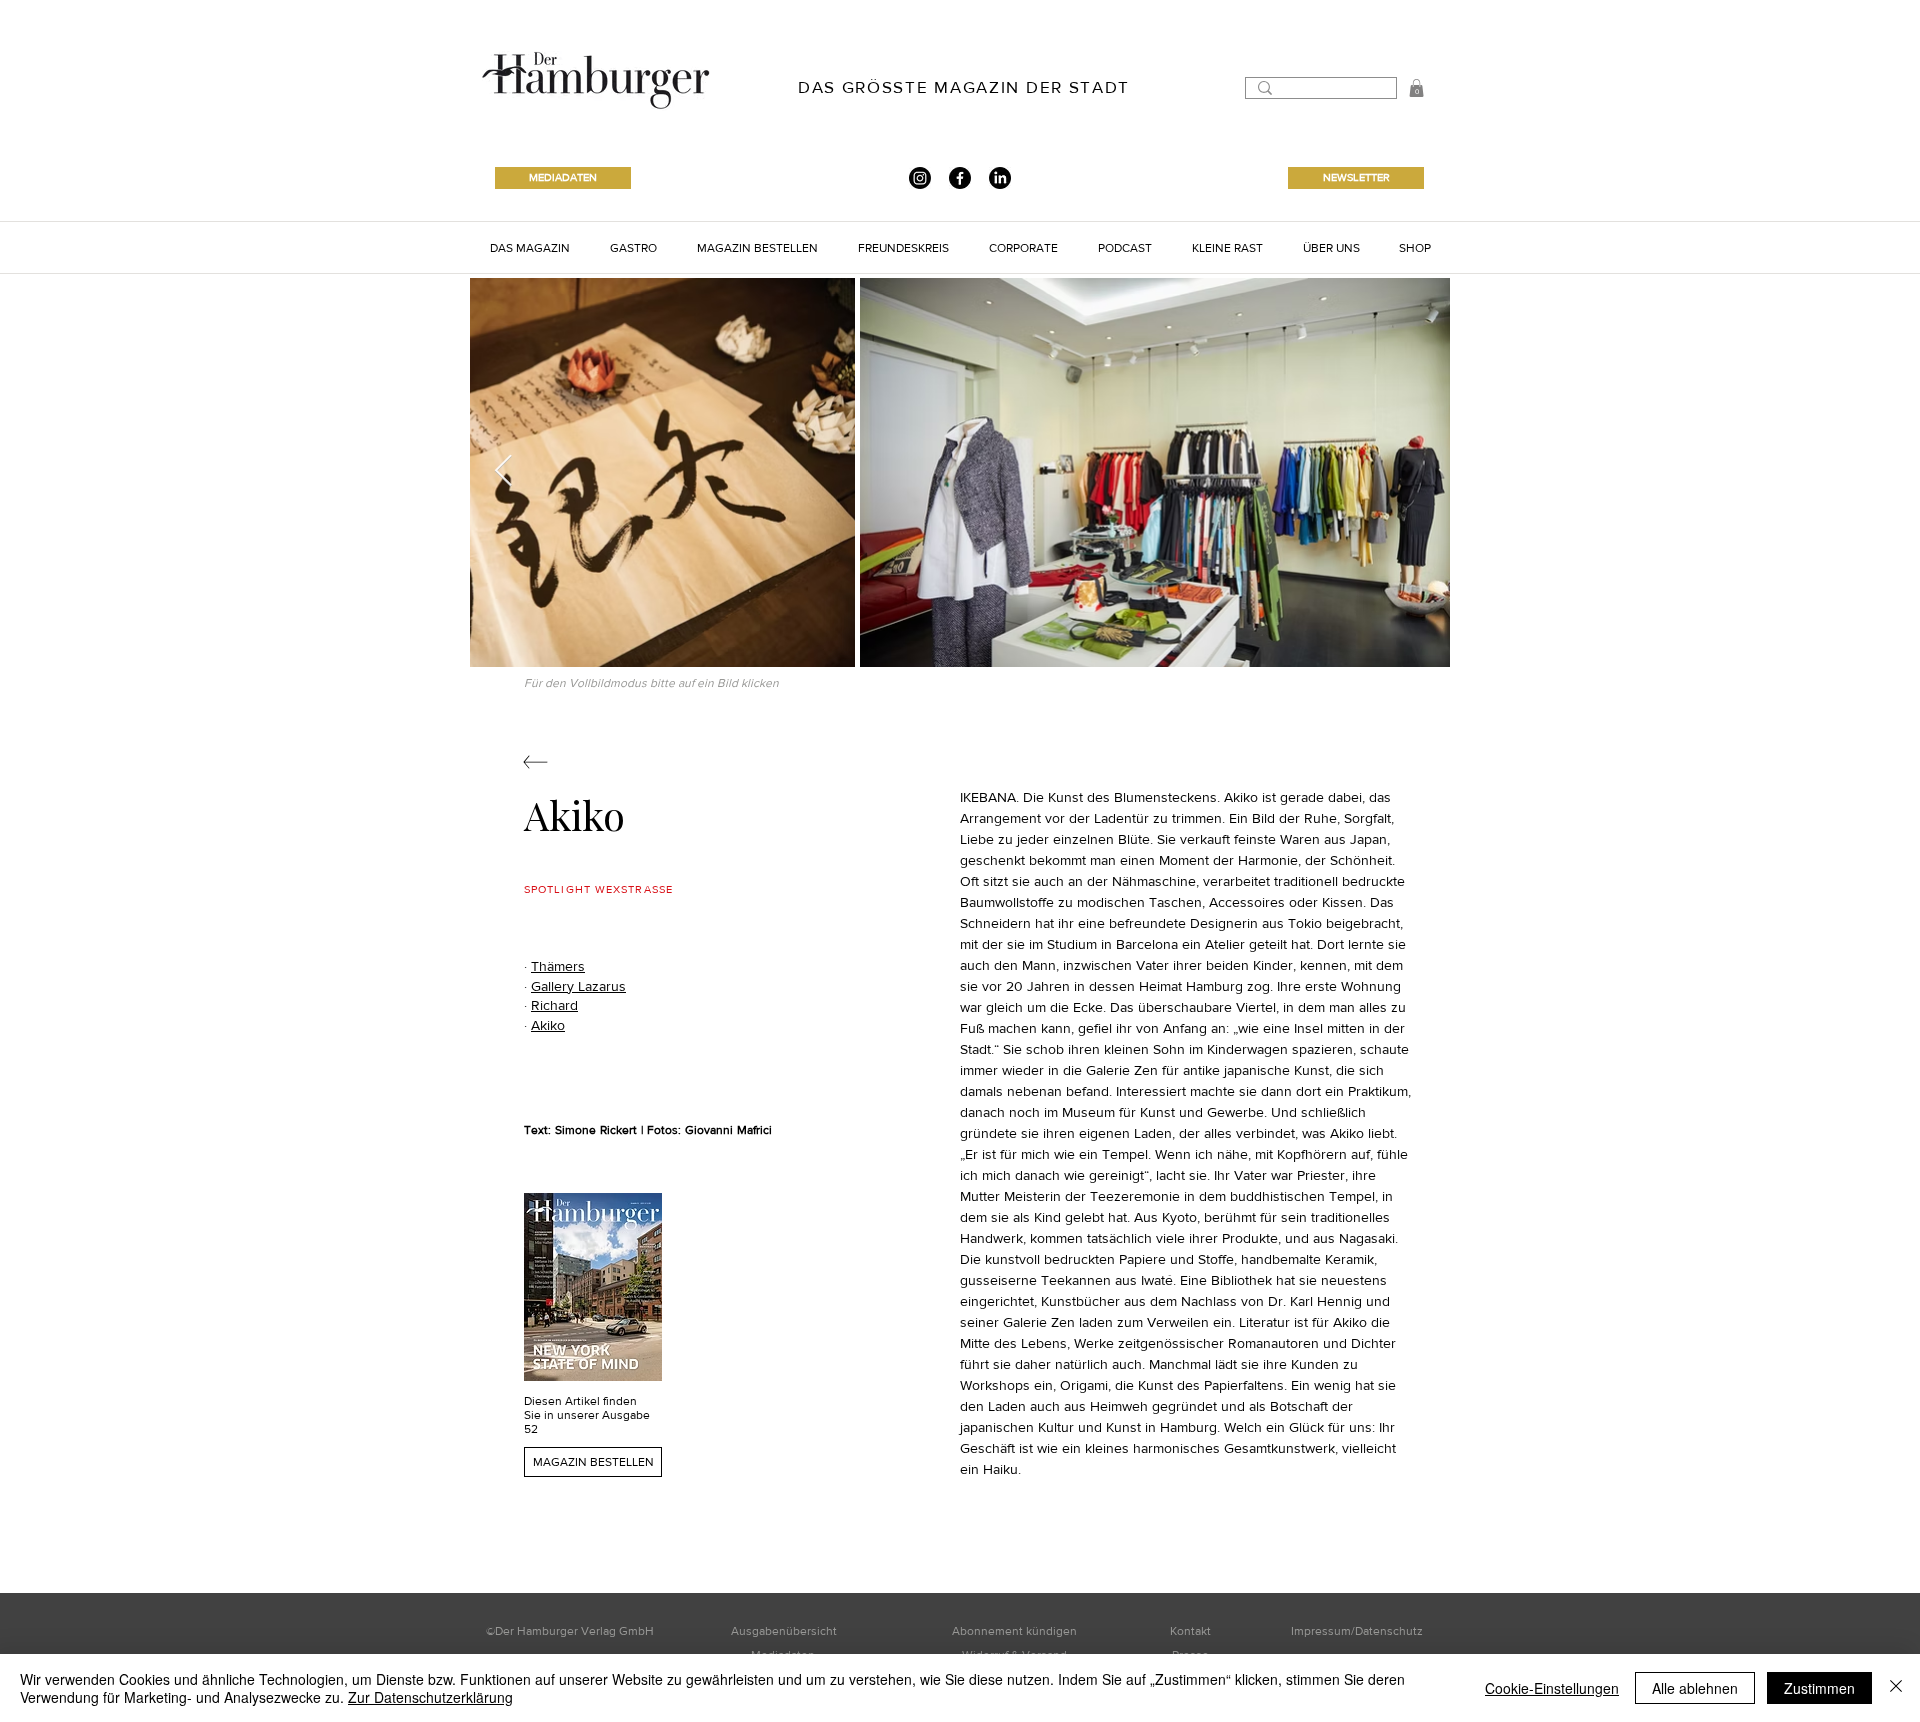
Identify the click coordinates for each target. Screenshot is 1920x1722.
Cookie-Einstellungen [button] (1552, 1688)
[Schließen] (1896, 1688)
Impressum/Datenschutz (1357, 1631)
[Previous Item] (503, 472)
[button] (1416, 88)
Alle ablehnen (1695, 1688)
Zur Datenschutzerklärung (430, 1697)
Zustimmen (1819, 1688)
